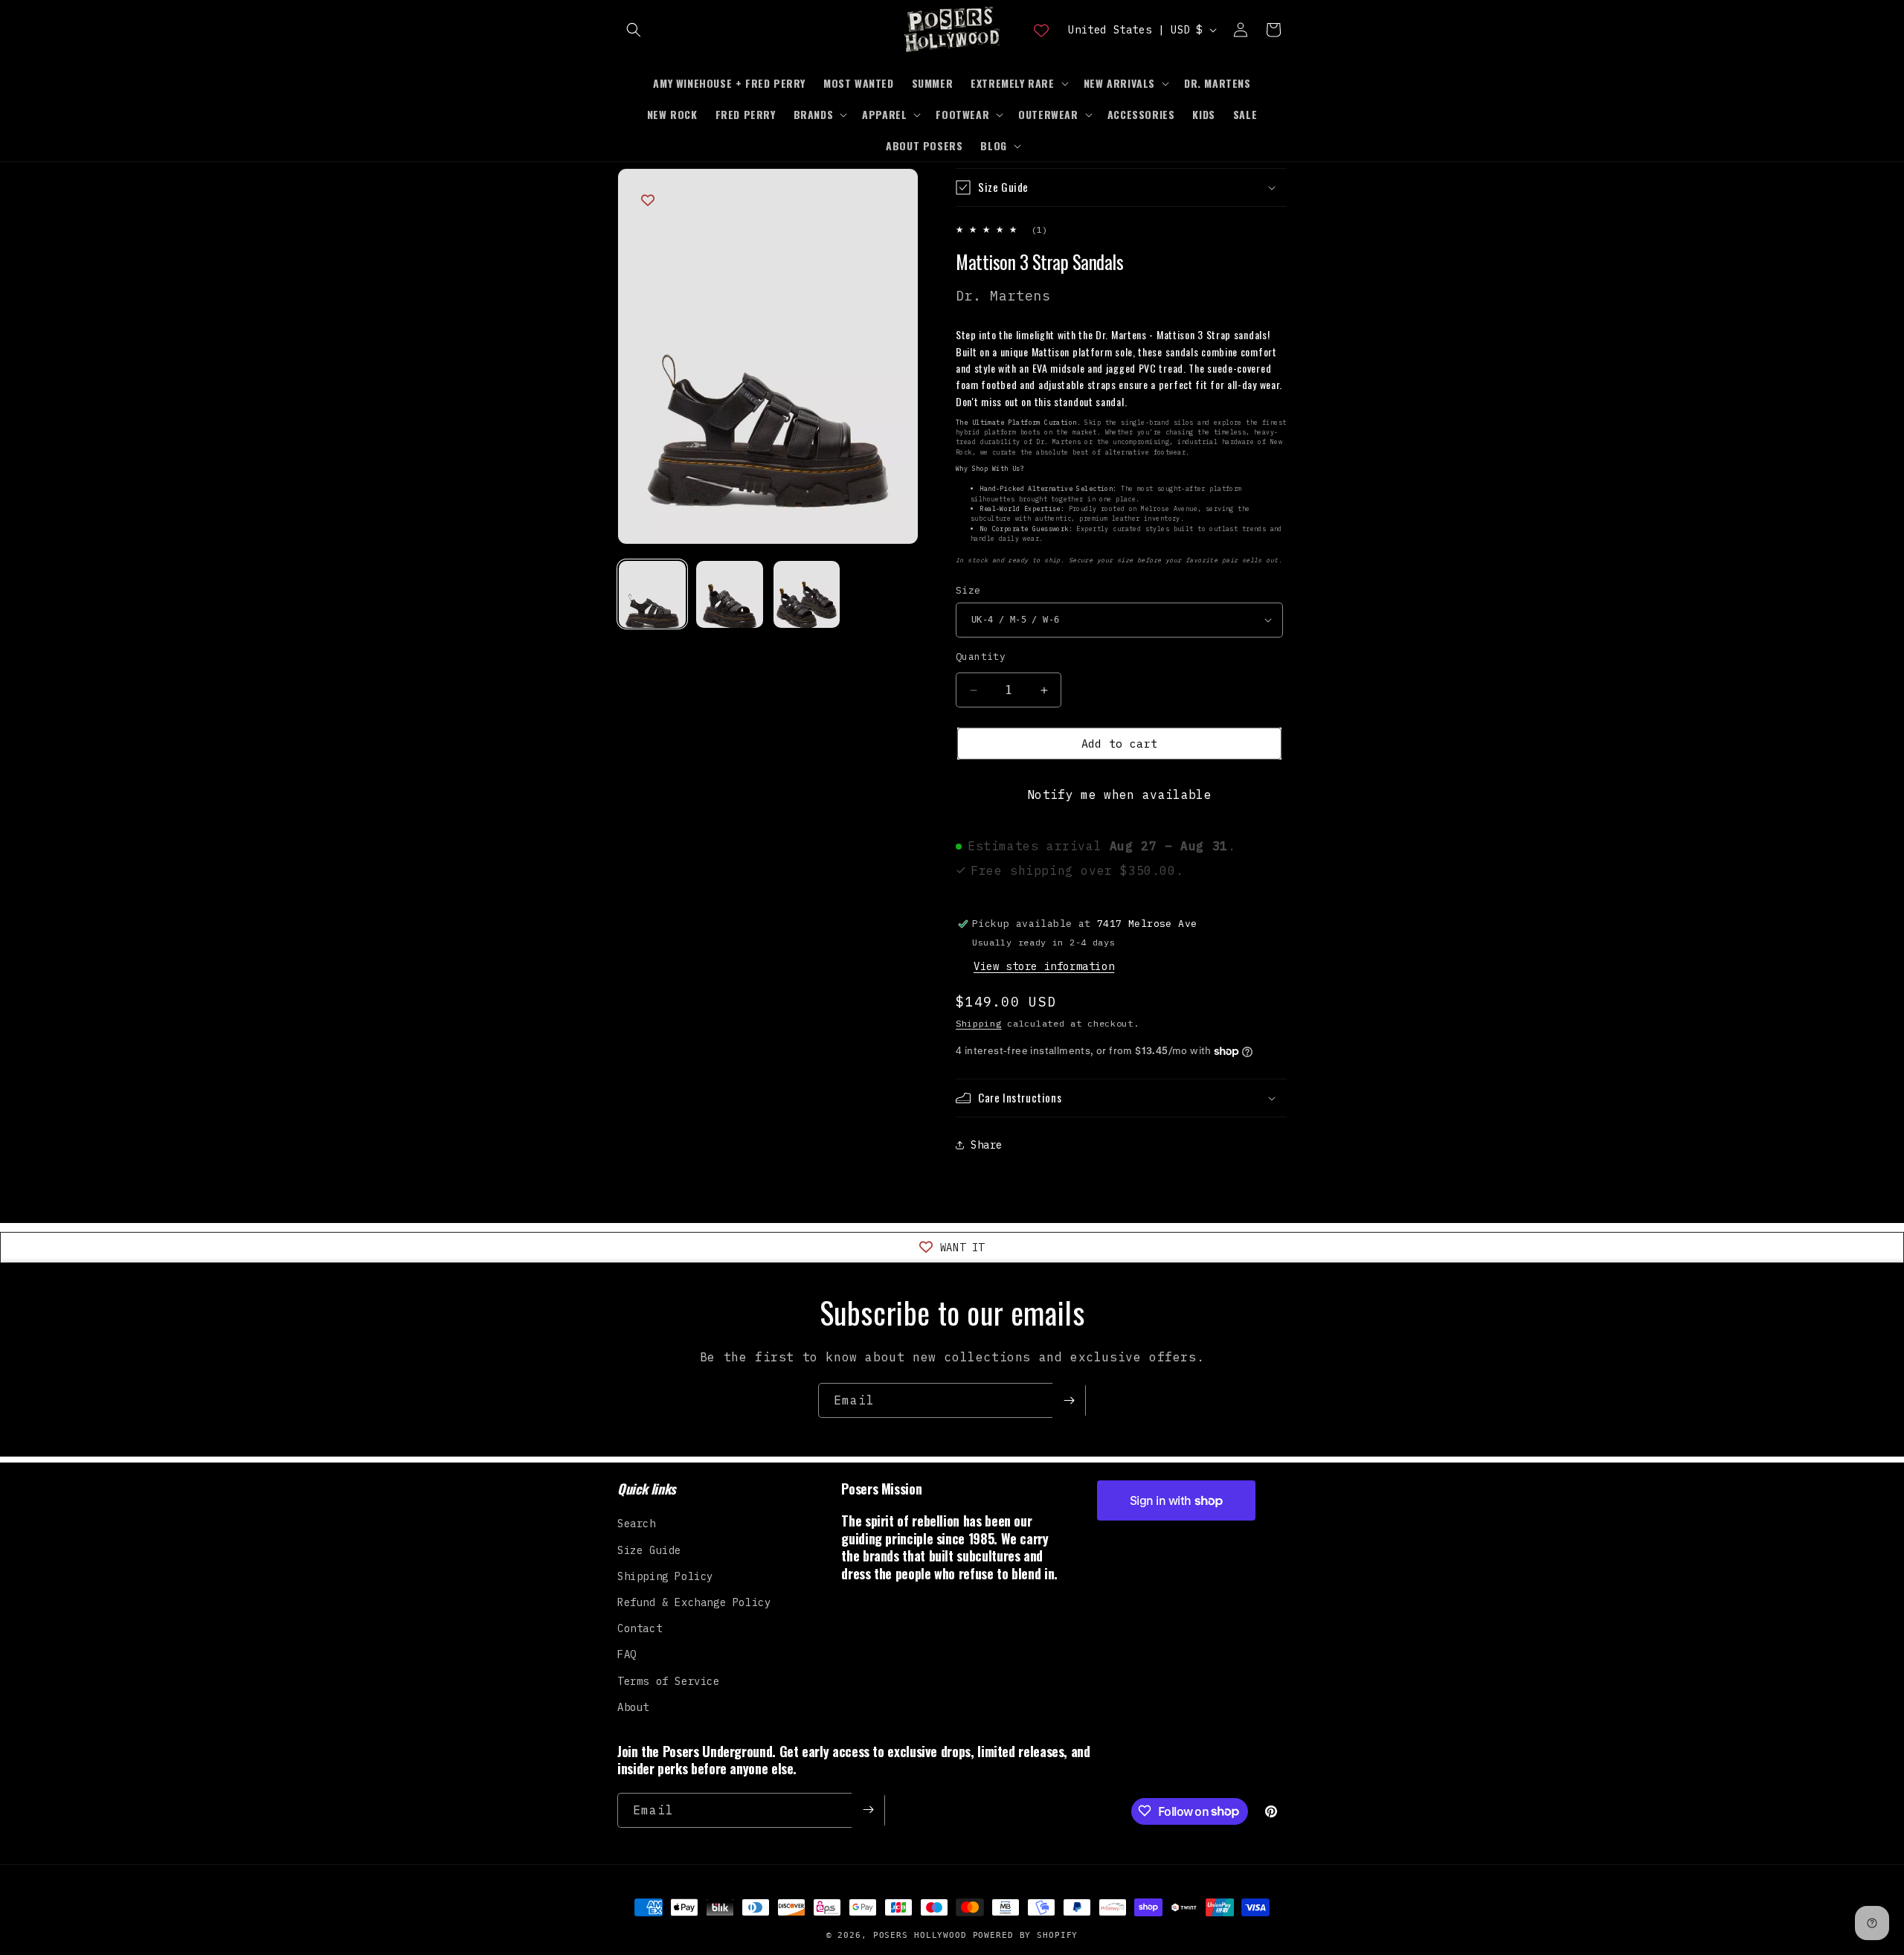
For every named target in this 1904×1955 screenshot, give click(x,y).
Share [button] (987, 1145)
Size (968, 590)
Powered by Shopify (1026, 1935)
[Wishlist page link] (1041, 30)
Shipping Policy (665, 1576)
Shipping (979, 1023)
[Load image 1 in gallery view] (652, 594)
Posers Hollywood (920, 1935)
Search (637, 1524)
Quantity (981, 657)
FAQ (627, 1654)
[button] (634, 30)
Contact (640, 1628)
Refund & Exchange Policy (694, 1602)
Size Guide (649, 1550)
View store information (1044, 966)
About (633, 1707)
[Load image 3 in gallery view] (807, 594)
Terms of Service (669, 1680)
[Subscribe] (1069, 1400)
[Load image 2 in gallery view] (730, 594)
